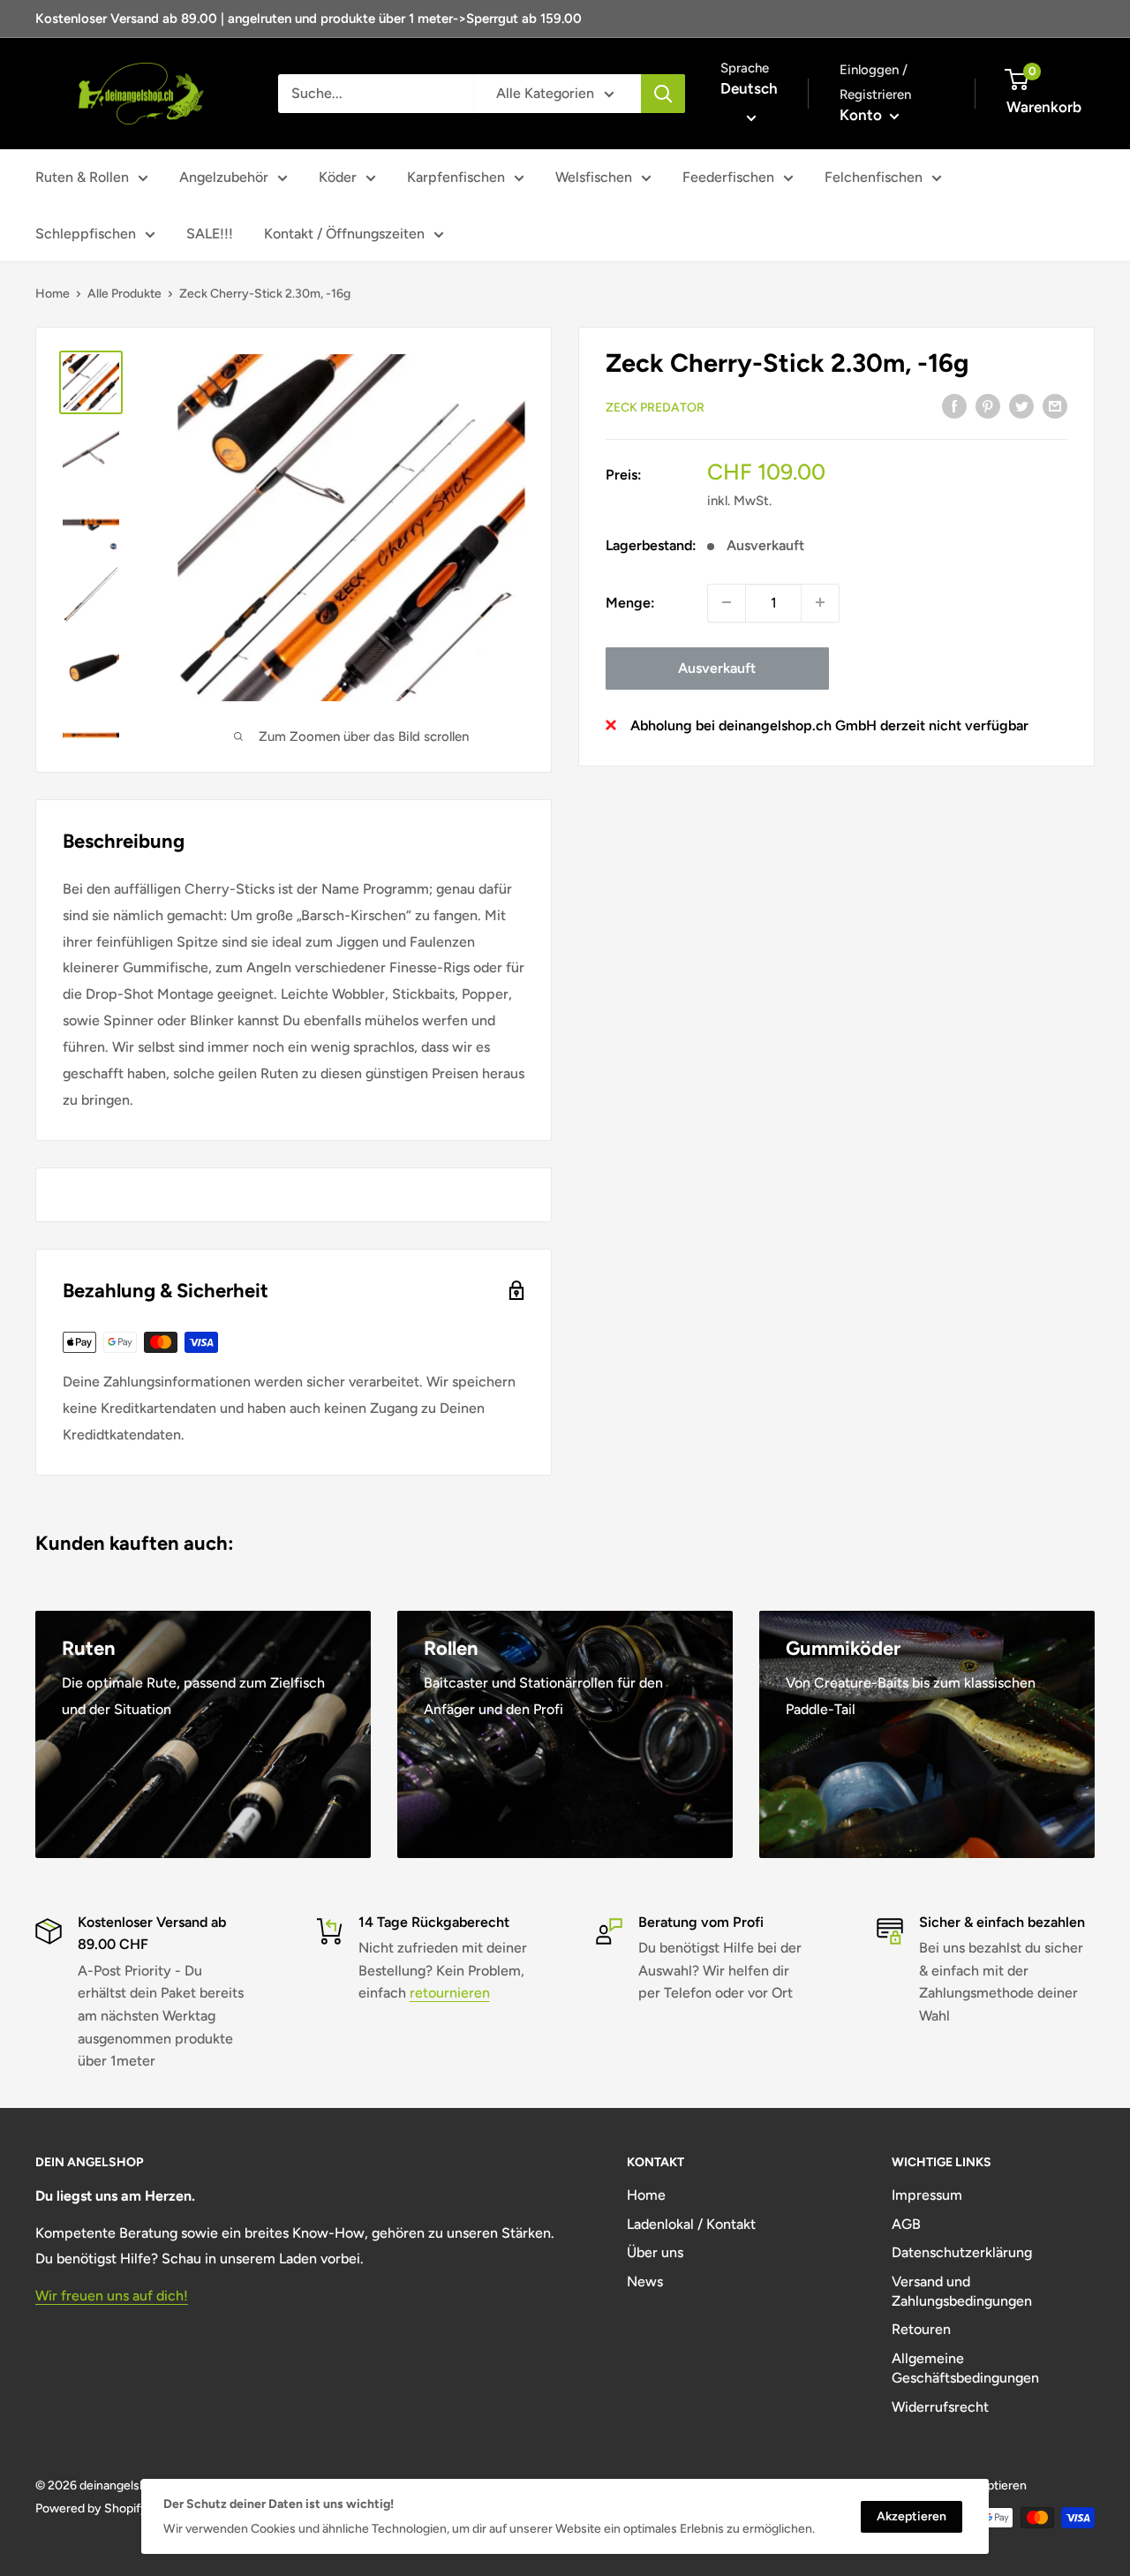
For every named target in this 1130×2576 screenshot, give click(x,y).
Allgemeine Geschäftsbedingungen (965, 2368)
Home (53, 294)
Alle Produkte (124, 294)
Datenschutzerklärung (962, 2252)
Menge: (630, 602)
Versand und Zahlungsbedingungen (962, 2291)
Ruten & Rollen (82, 177)
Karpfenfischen (456, 177)
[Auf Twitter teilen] (1021, 405)
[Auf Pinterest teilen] (988, 405)
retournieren (450, 1993)
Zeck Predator (655, 407)
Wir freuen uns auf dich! (112, 2296)
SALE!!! (210, 234)
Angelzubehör (224, 177)
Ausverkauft (717, 667)
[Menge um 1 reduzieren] (727, 602)
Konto (863, 115)
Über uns (655, 2252)
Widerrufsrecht (940, 2407)
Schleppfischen (86, 234)
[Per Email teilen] (1055, 405)
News (645, 2281)
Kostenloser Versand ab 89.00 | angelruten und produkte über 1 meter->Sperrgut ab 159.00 (309, 19)
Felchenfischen (874, 177)
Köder (338, 177)
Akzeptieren (912, 2516)
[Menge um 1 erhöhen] (820, 602)
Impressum (927, 2195)
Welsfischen (594, 177)
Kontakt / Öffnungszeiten (344, 234)
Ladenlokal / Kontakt (691, 2224)
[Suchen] (663, 94)
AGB (906, 2224)
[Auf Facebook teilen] (954, 405)
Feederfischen (728, 177)
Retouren (921, 2329)
